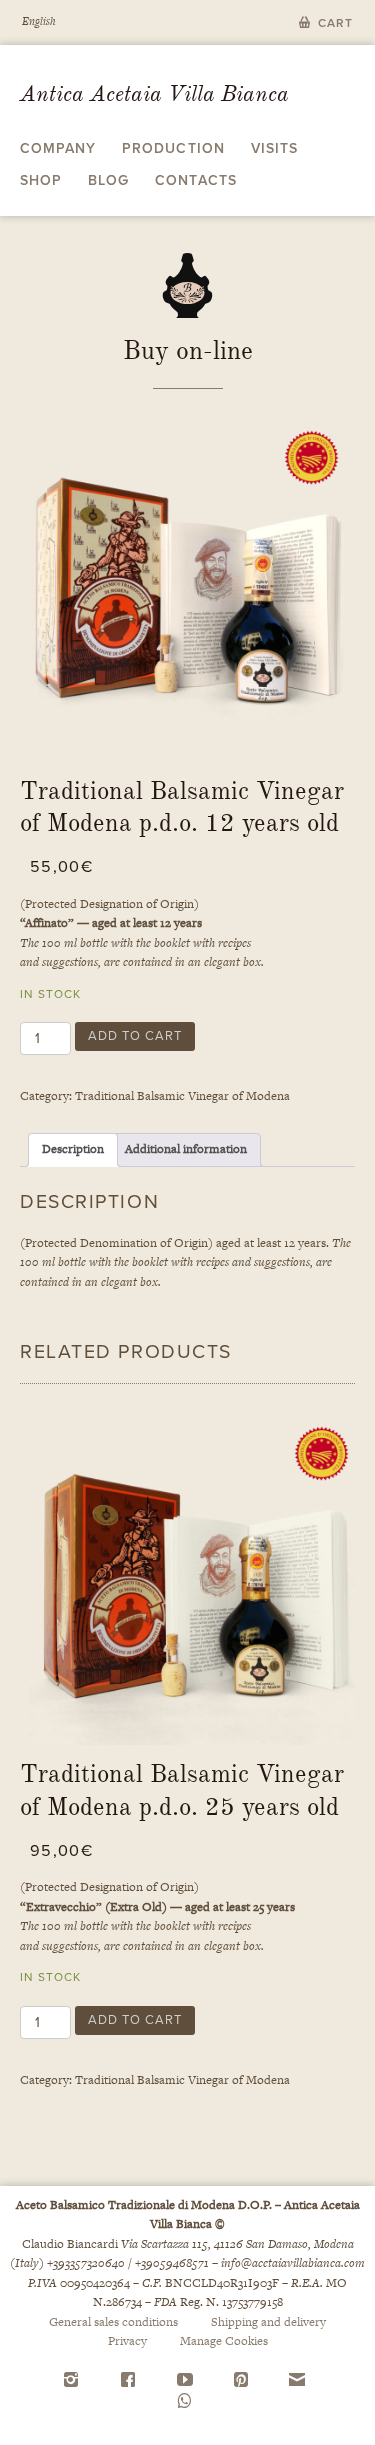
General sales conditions (113, 2322)
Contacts (195, 180)
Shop (41, 180)
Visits (274, 148)
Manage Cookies (224, 2341)
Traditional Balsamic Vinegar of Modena (182, 1096)
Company (58, 148)
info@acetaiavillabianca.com (293, 2263)
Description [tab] (73, 1149)
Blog (108, 180)
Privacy (127, 2341)
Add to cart (135, 1036)
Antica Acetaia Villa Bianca (154, 93)
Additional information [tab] (186, 1149)
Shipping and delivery (268, 2322)
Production (173, 148)
